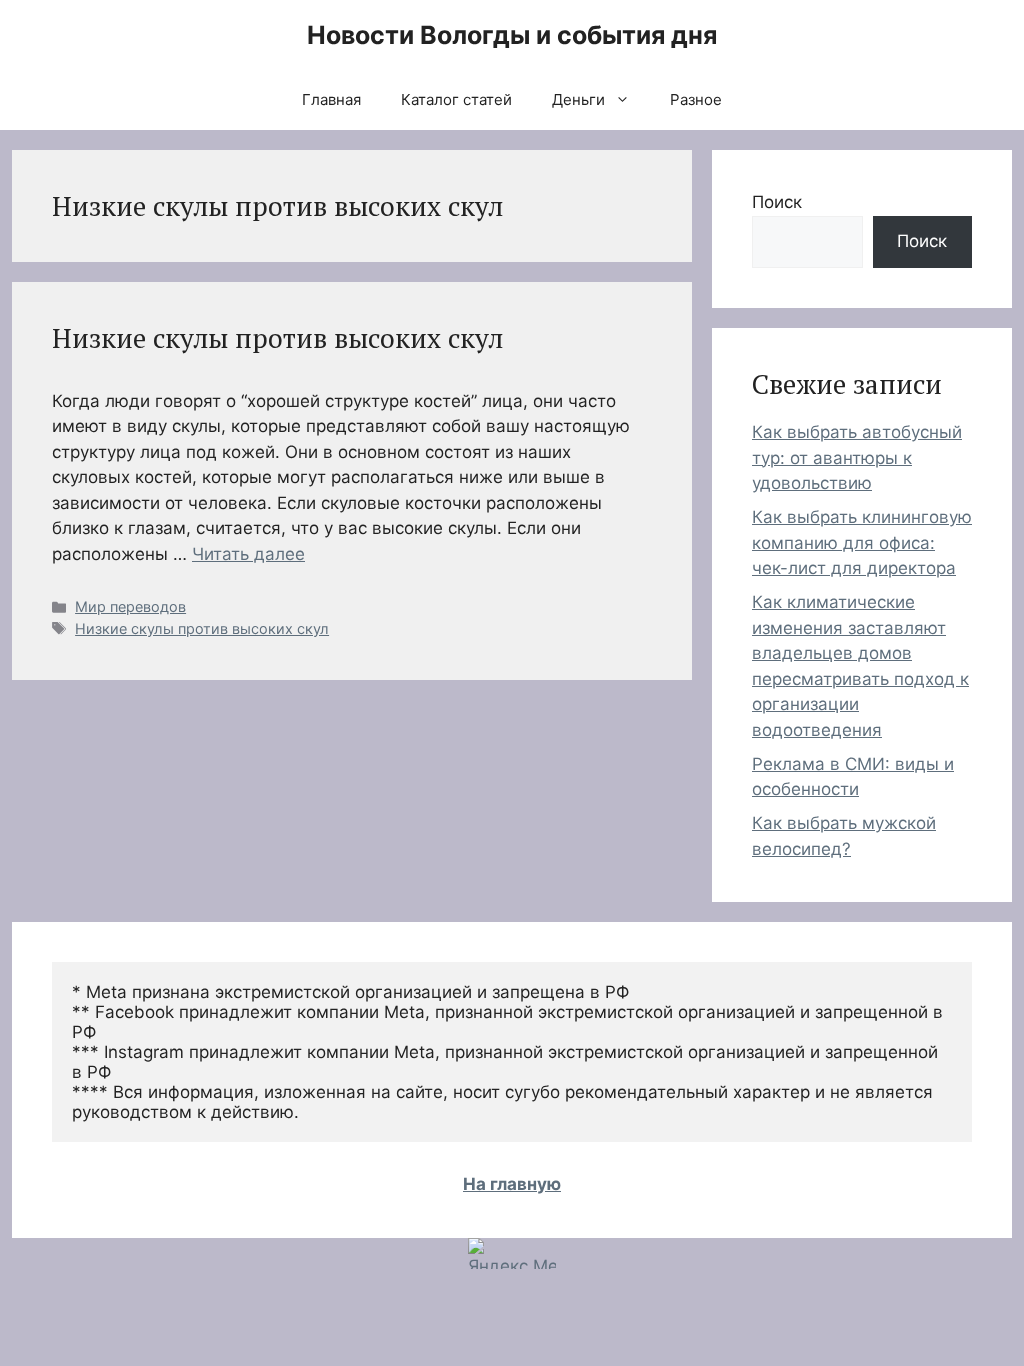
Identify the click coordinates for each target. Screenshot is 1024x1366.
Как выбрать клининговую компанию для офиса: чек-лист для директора (862, 542)
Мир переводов (130, 606)
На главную (512, 1184)
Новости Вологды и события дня (512, 35)
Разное (696, 99)
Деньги (578, 99)
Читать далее (248, 554)
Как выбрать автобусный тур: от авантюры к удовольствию (857, 457)
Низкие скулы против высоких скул (277, 338)
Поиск (777, 202)
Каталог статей (456, 99)
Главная (331, 99)
